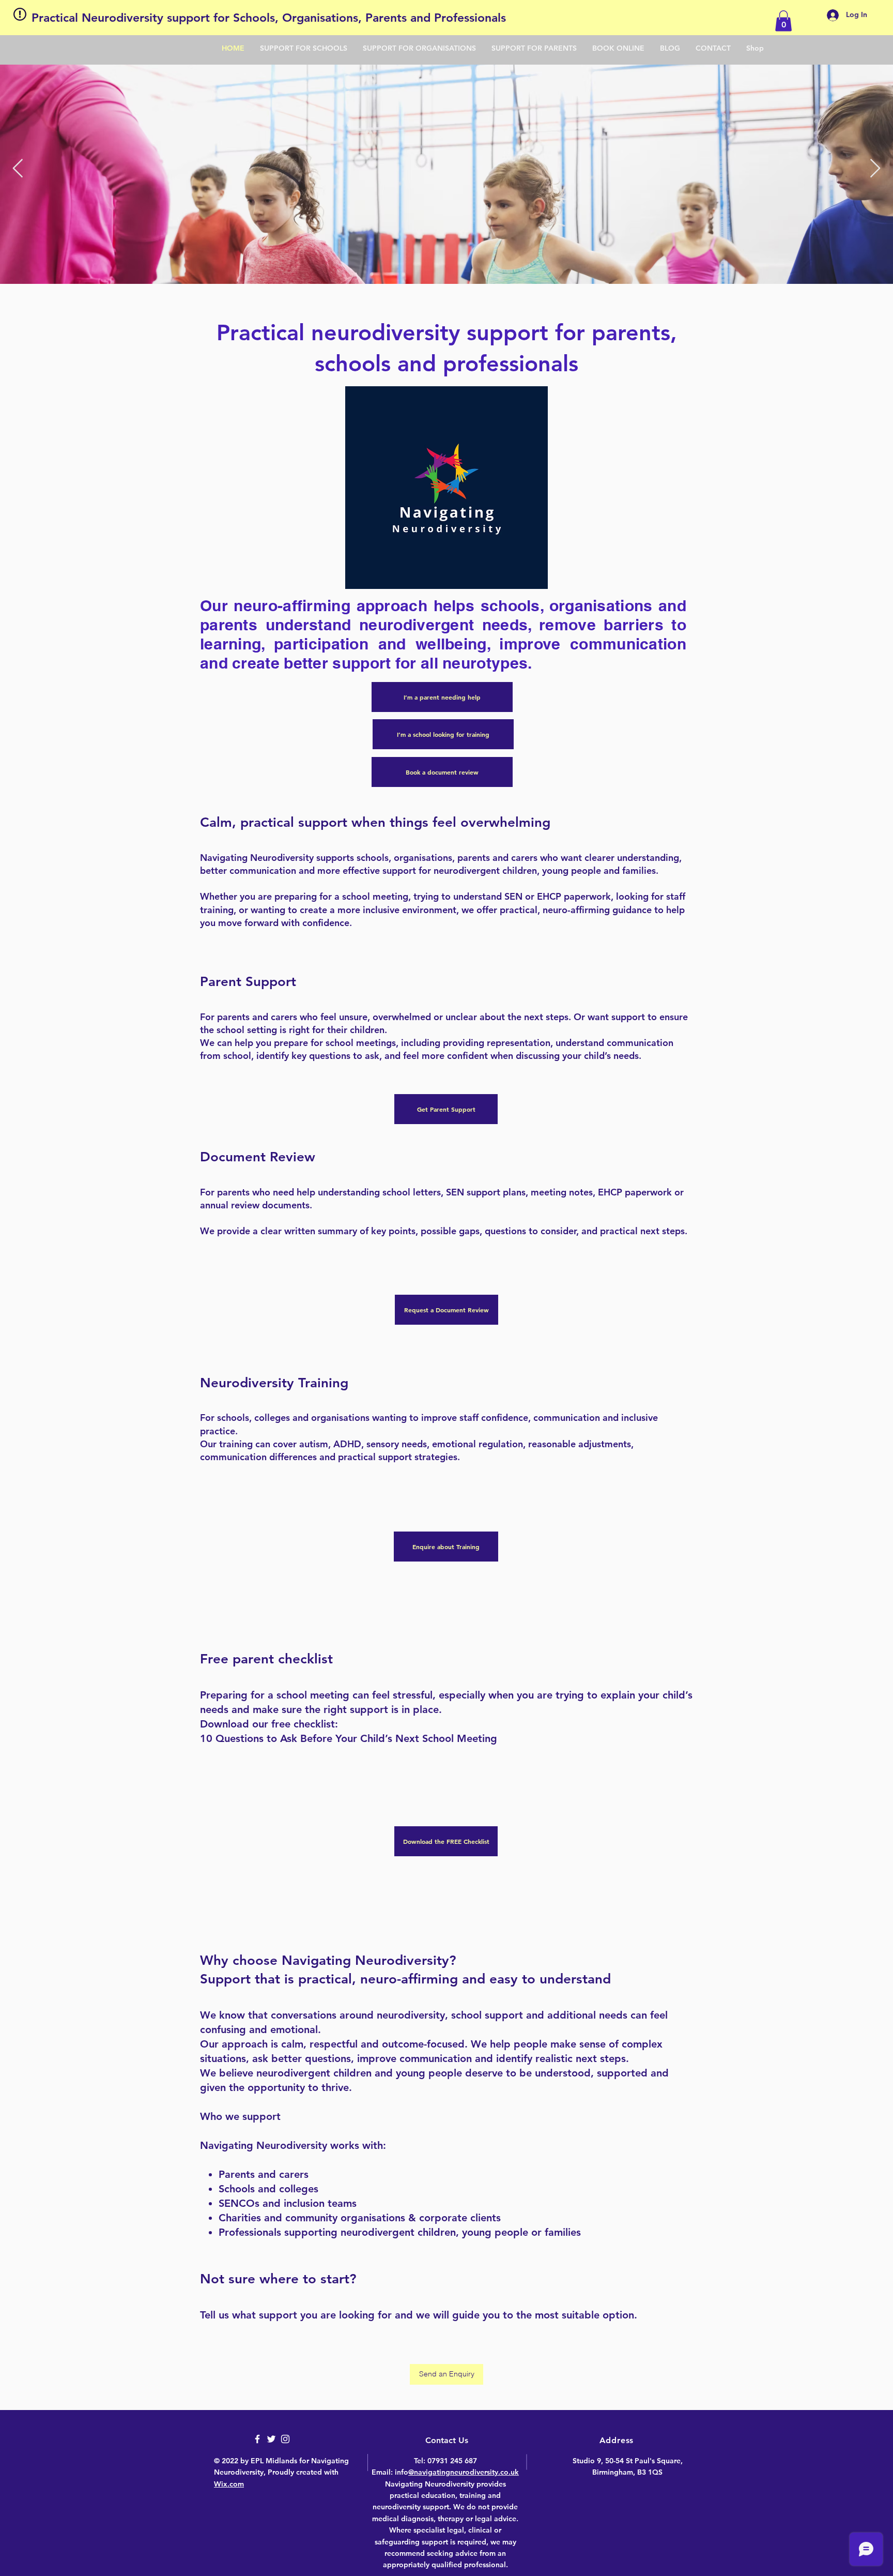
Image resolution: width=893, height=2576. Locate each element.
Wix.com (229, 2484)
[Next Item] (875, 169)
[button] (783, 21)
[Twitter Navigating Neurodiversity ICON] (271, 2439)
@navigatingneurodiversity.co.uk (464, 2472)
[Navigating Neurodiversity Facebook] (257, 2439)
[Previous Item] (18, 169)
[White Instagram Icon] (285, 2439)
